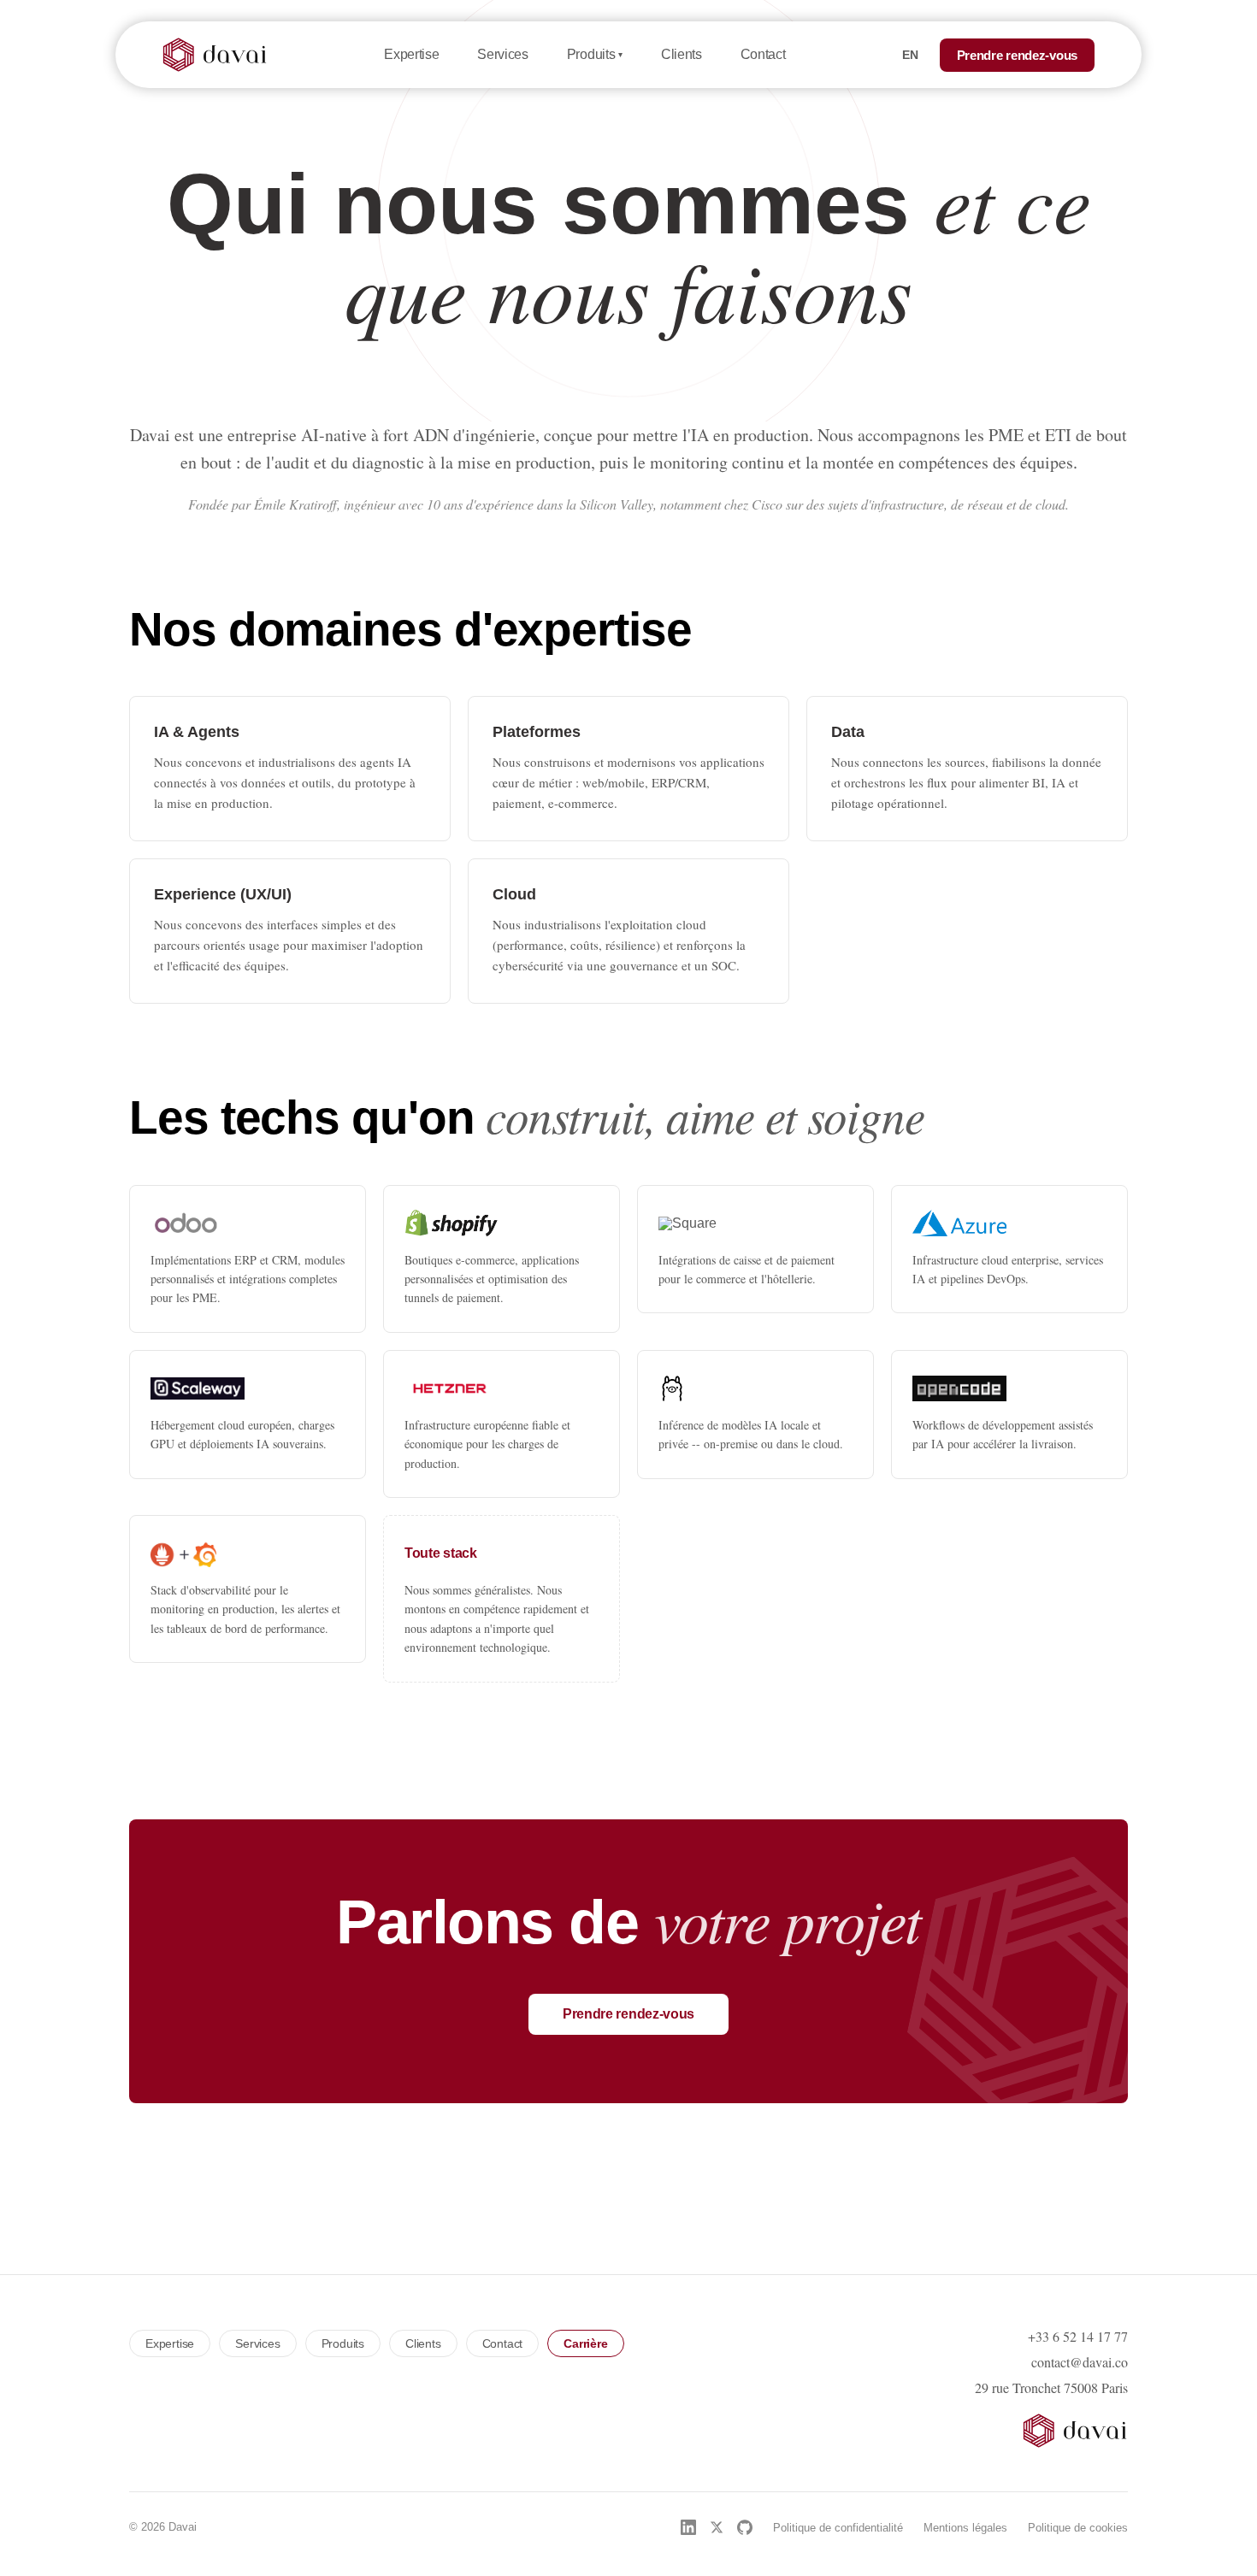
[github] (745, 2527)
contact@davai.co (1080, 2362)
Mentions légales (965, 2528)
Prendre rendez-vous (1017, 55)
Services (502, 54)
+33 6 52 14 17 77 (1078, 2337)
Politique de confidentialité (838, 2528)
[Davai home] (215, 55)
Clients (682, 54)
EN (911, 55)
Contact (763, 54)
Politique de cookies (1078, 2528)
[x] (717, 2527)
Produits (595, 55)
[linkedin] (688, 2527)
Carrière (585, 2343)
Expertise (411, 54)
